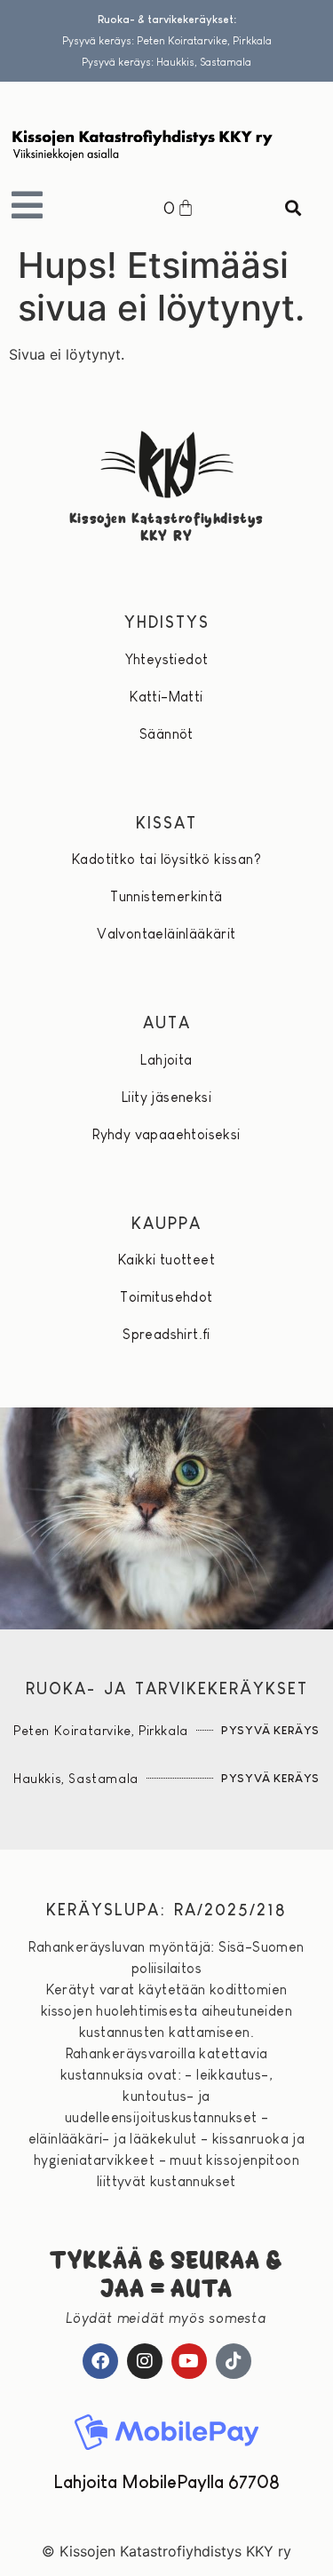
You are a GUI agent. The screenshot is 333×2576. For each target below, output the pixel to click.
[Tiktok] (234, 2361)
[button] (293, 208)
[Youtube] (189, 2361)
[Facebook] (100, 2361)
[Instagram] (145, 2361)
